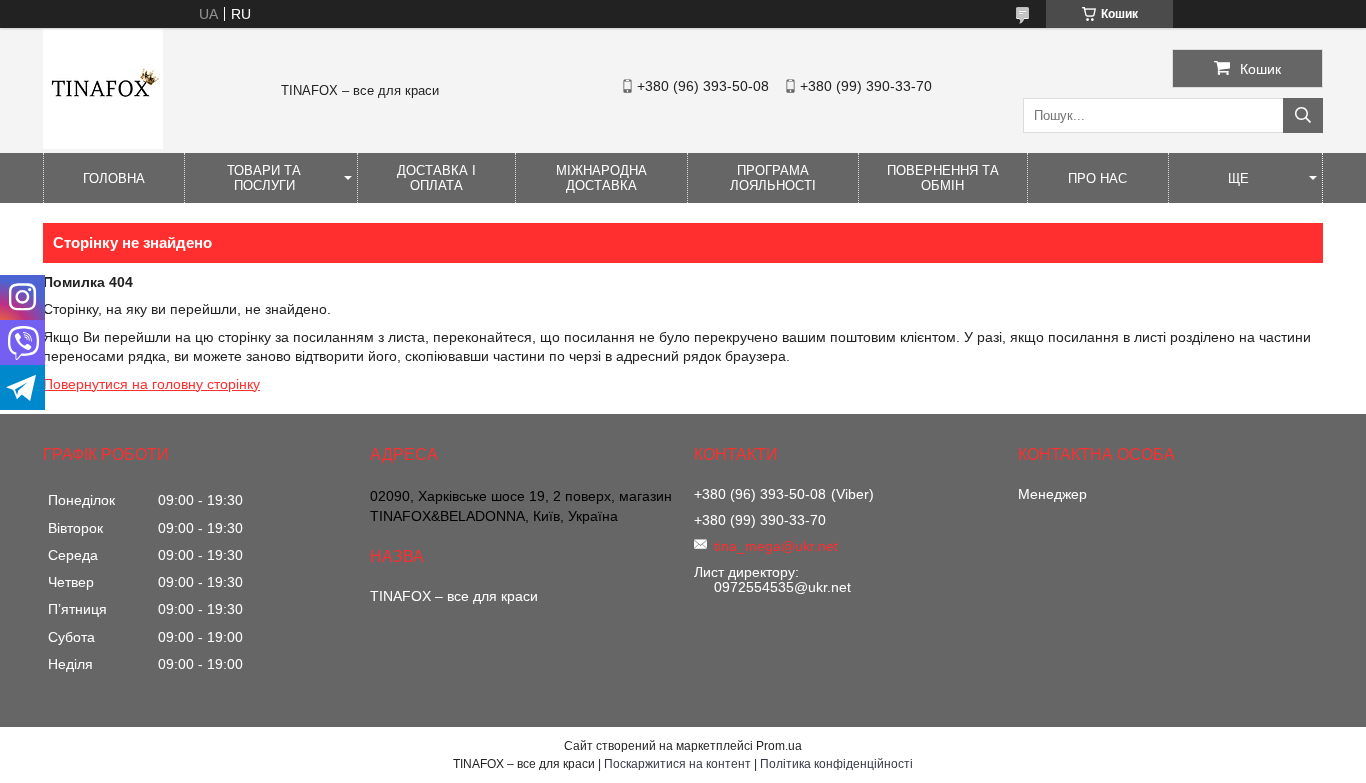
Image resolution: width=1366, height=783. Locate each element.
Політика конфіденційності (836, 764)
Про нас (1097, 178)
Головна (114, 178)
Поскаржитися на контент (677, 764)
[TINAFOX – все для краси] (103, 144)
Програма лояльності (773, 178)
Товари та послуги (264, 178)
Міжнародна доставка (601, 178)
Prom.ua (779, 746)
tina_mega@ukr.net (776, 546)
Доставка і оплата (436, 178)
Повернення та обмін (943, 178)
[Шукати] (1303, 115)
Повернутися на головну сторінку (151, 384)
